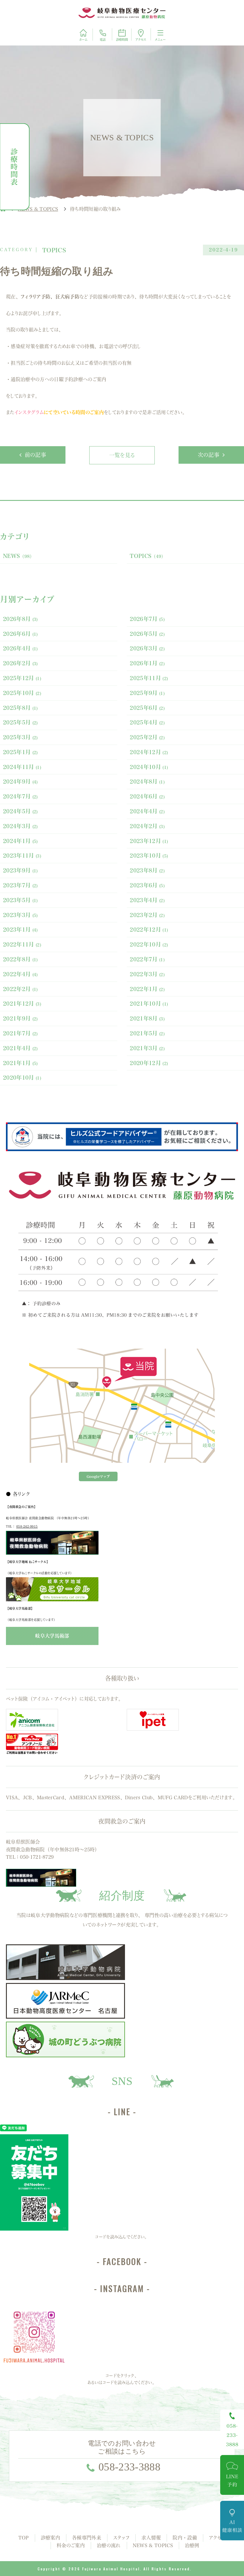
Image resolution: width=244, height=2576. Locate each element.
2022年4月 (20, 974)
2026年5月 (147, 634)
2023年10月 (149, 855)
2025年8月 (20, 708)
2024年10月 (149, 767)
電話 (103, 40)
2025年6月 (147, 708)
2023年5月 (20, 900)
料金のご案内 (71, 2545)
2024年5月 (20, 811)
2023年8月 (147, 870)
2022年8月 (20, 959)
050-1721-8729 (37, 1857)
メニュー (160, 40)
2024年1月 (20, 841)
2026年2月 (20, 663)
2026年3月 (147, 648)
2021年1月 (20, 1063)
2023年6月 (147, 885)
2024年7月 (20, 796)
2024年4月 (147, 811)
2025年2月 (147, 737)
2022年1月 (147, 989)
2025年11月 (149, 678)
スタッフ (121, 2538)
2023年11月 (22, 855)
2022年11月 (22, 944)
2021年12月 (22, 1004)
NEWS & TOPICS (153, 2545)
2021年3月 (147, 1048)
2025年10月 (22, 693)
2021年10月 (149, 1004)
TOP (24, 2538)
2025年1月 (20, 752)
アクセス (141, 40)
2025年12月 (22, 678)
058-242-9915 (27, 1526)
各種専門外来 (87, 2538)
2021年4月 (20, 1048)
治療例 (192, 2545)
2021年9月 (20, 1018)
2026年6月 (20, 634)
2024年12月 (149, 752)
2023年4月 (147, 900)
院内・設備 (185, 2538)
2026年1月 (147, 663)
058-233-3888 (129, 2467)
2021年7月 (20, 1033)
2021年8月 (147, 1018)
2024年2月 (147, 826)
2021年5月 (147, 1033)
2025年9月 (147, 693)
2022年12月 (149, 930)
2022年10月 (149, 944)
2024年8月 (147, 781)
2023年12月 (149, 841)
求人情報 (151, 2538)
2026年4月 (20, 648)
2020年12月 (149, 1063)
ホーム (83, 40)
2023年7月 (20, 885)
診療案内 (50, 2538)
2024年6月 (147, 796)
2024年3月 (20, 826)
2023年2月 (147, 915)
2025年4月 (147, 722)
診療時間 (122, 40)
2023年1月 (20, 930)
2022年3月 (147, 974)
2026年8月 (20, 619)
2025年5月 (20, 722)
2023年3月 (20, 915)
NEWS (19, 556)
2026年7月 (147, 619)
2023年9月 (20, 870)
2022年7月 (147, 959)
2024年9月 (20, 781)
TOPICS (148, 556)
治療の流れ (109, 2545)
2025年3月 (20, 737)
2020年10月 (22, 1078)
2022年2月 (20, 989)
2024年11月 (22, 767)
